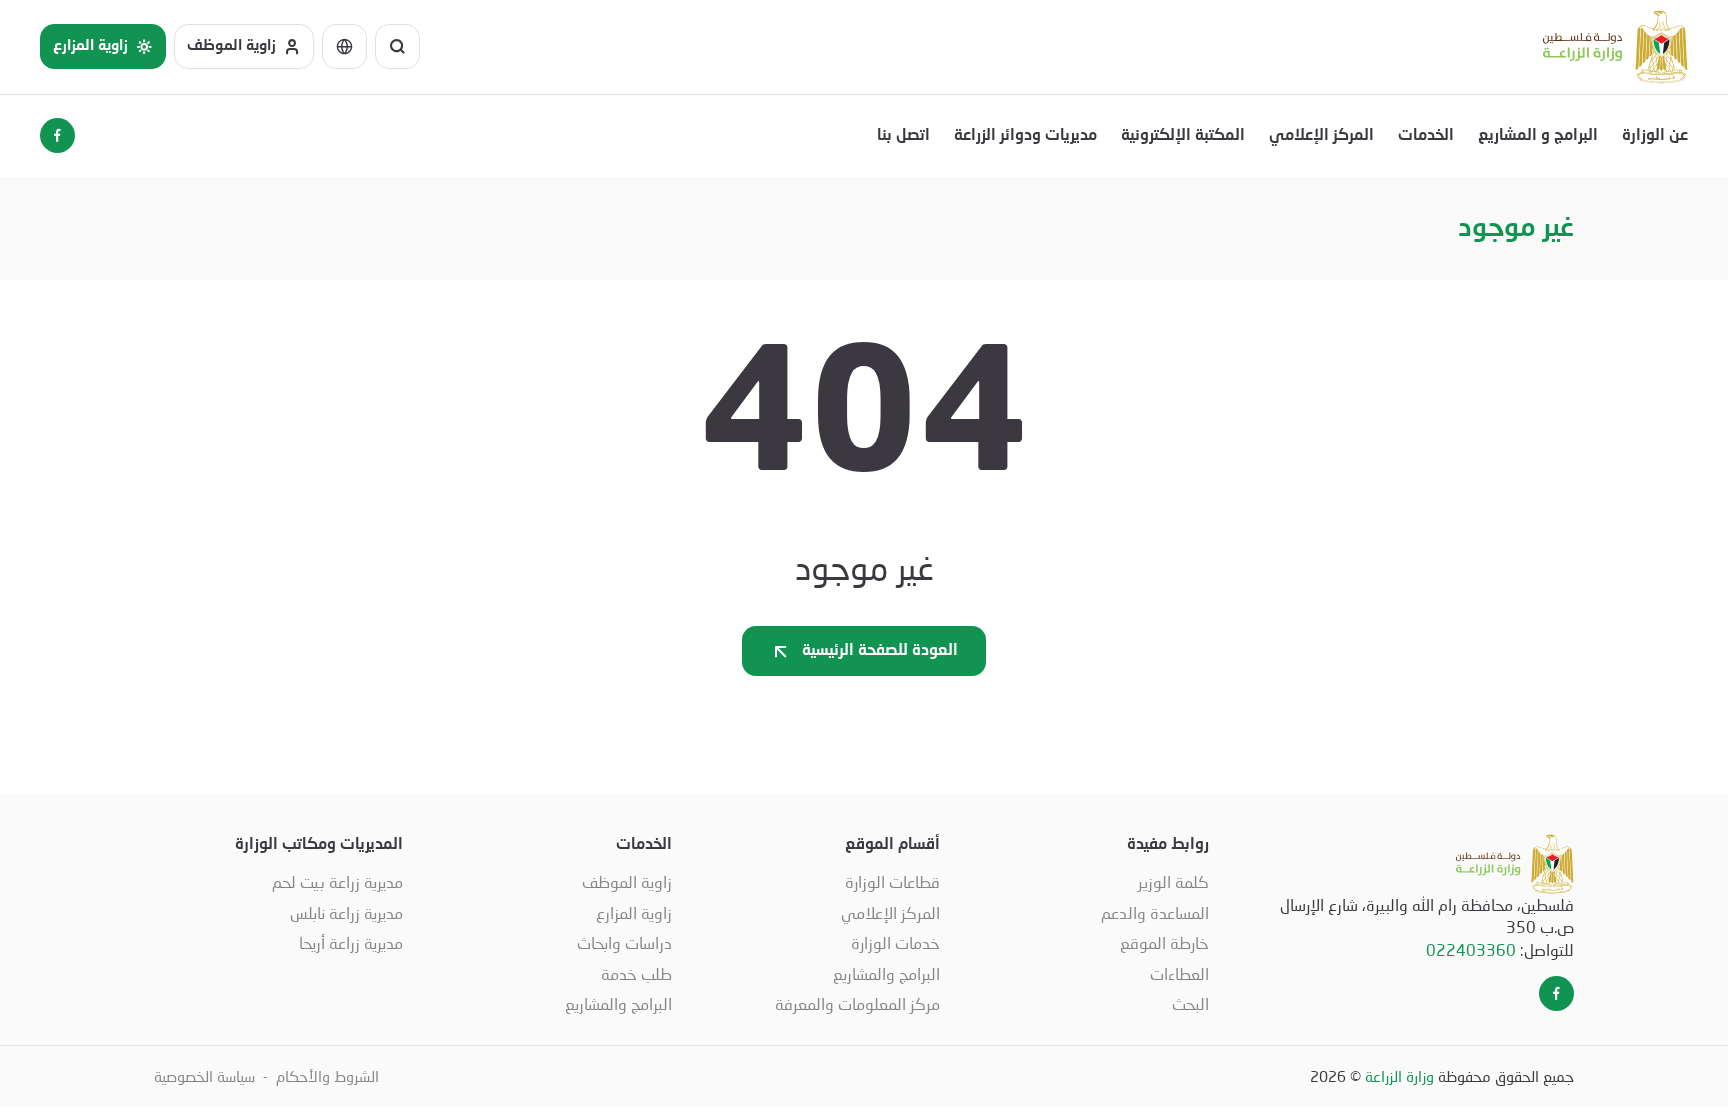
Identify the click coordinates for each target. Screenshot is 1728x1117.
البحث (1190, 1003)
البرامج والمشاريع (886, 973)
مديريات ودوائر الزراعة (1025, 136)
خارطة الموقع (1164, 942)
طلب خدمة (636, 973)
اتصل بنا (903, 136)
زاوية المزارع (634, 912)
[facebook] (57, 135)
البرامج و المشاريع (1538, 136)
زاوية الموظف (627, 881)
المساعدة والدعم (1155, 912)
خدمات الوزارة (895, 942)
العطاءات (1179, 973)
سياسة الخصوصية (204, 1076)
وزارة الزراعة (1399, 1076)
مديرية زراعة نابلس (346, 912)
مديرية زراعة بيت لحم (337, 881)
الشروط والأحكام (327, 1076)
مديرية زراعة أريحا (351, 942)
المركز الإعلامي (1321, 136)
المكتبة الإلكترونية (1183, 136)
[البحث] (397, 46)
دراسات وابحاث (624, 942)
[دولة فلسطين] (1615, 47)
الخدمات (1426, 136)
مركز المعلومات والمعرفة (857, 1003)
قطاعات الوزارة (892, 881)
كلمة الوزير (1173, 881)
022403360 (1471, 949)
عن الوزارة (1655, 136)
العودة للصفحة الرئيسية (880, 651)
